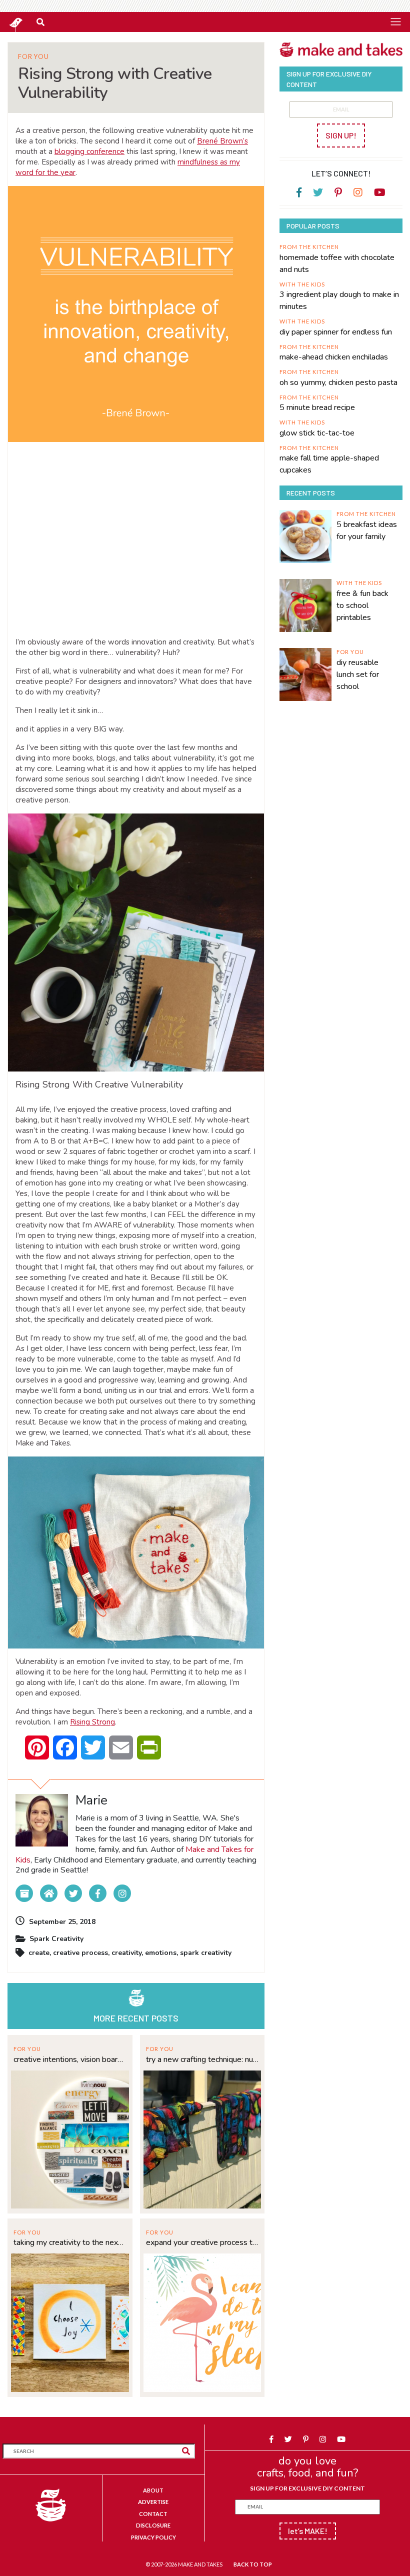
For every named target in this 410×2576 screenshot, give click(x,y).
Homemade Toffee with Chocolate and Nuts (337, 263)
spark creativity (206, 1953)
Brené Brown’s (222, 141)
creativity (126, 1953)
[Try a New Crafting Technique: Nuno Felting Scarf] (202, 2138)
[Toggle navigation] (395, 21)
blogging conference (89, 151)
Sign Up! (341, 135)
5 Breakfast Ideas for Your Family (367, 530)
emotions (161, 1953)
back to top (253, 2564)
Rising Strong (92, 1722)
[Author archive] (24, 1893)
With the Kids (302, 284)
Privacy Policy (153, 2537)
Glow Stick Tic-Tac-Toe (317, 433)
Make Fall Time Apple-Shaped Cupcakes (329, 464)
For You (33, 57)
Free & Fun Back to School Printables (362, 605)
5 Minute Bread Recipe (317, 407)
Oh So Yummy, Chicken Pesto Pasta (338, 382)
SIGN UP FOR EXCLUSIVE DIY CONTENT (307, 2488)
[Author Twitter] (73, 1893)
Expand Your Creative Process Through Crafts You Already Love (202, 2242)
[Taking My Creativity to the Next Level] (70, 2321)
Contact (153, 2514)
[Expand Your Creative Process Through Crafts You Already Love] (202, 2321)
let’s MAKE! (308, 2531)
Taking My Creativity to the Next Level (70, 2242)
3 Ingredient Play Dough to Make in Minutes (339, 300)
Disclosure (153, 2525)
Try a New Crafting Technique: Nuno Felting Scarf (202, 2059)
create (39, 1953)
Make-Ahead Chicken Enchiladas (334, 357)
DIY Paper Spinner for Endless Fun (336, 332)
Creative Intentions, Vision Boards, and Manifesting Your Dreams (70, 2059)
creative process (80, 1953)
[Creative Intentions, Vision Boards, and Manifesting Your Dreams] (70, 2138)
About (153, 2490)
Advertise (153, 2502)
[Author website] (49, 1893)
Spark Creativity (56, 1939)
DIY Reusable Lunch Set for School (358, 674)
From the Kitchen (309, 247)
